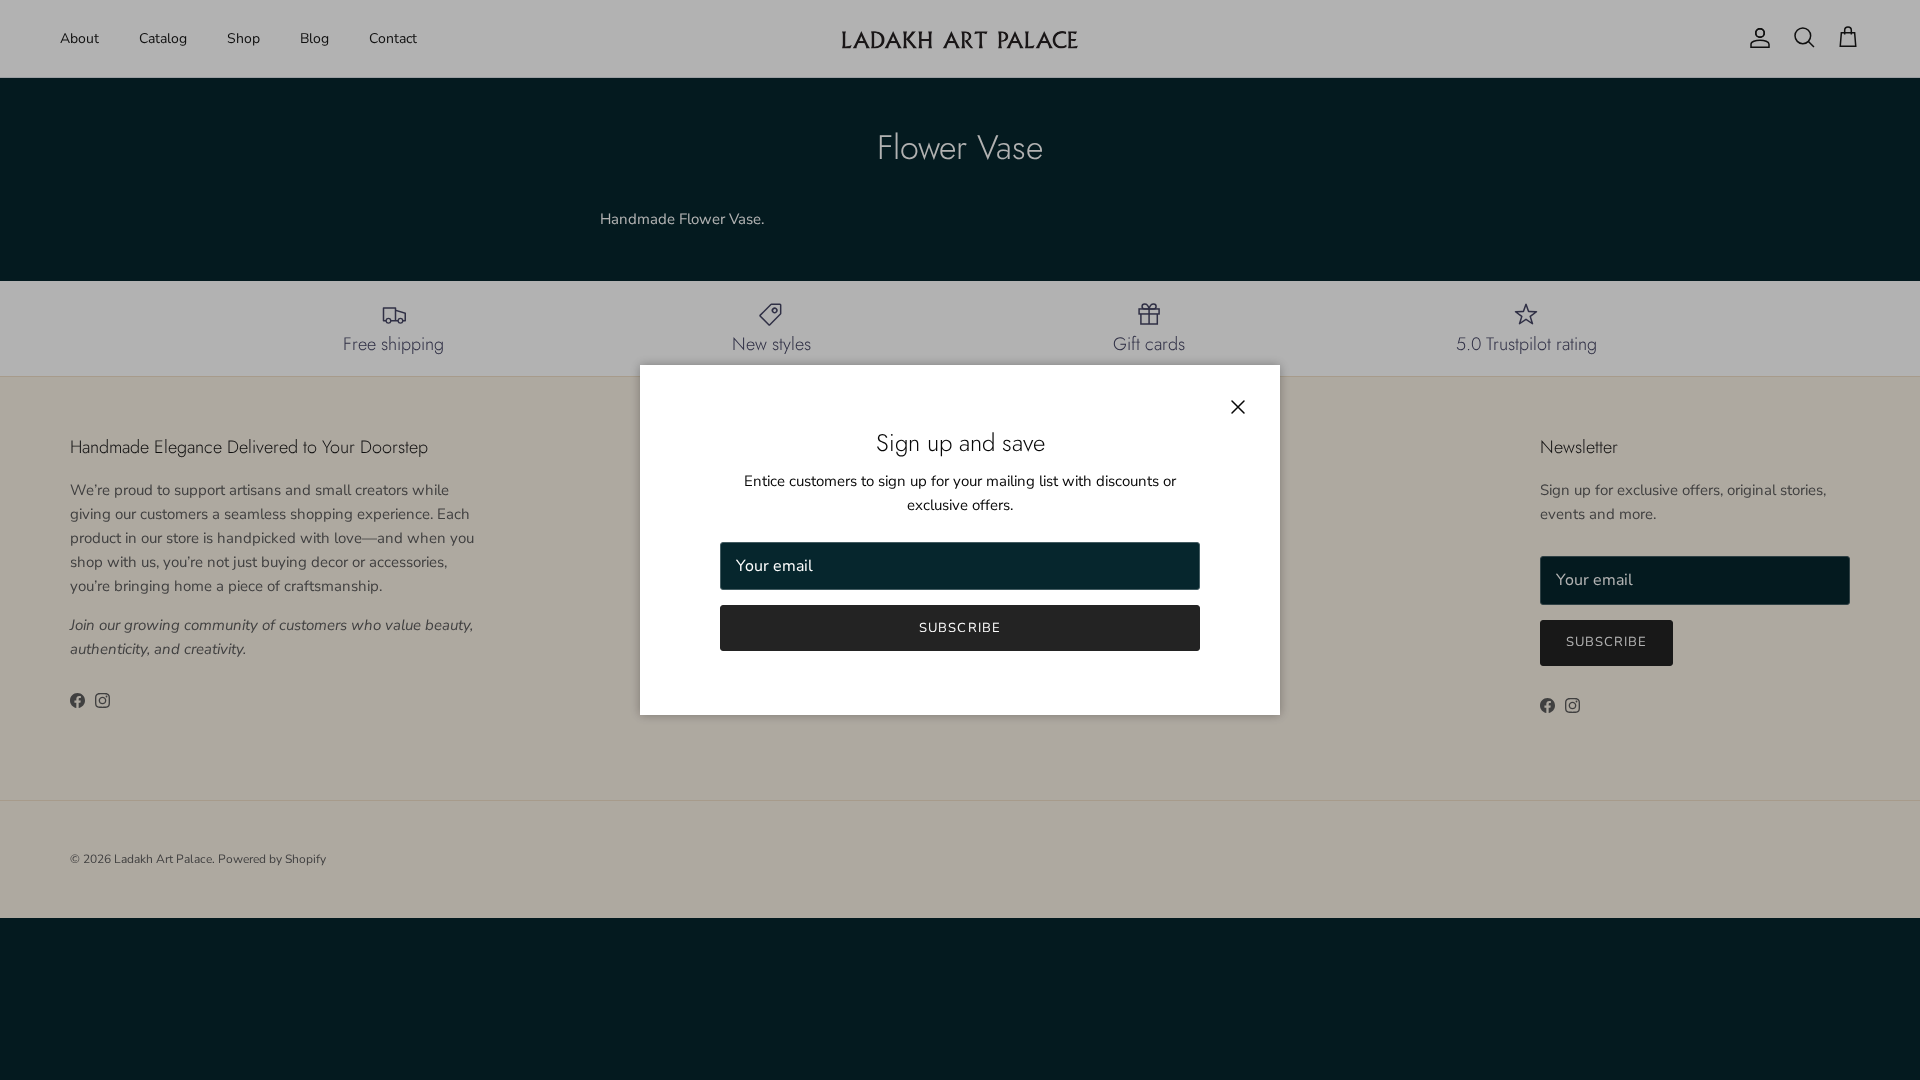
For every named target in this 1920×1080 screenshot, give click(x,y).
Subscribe (959, 628)
